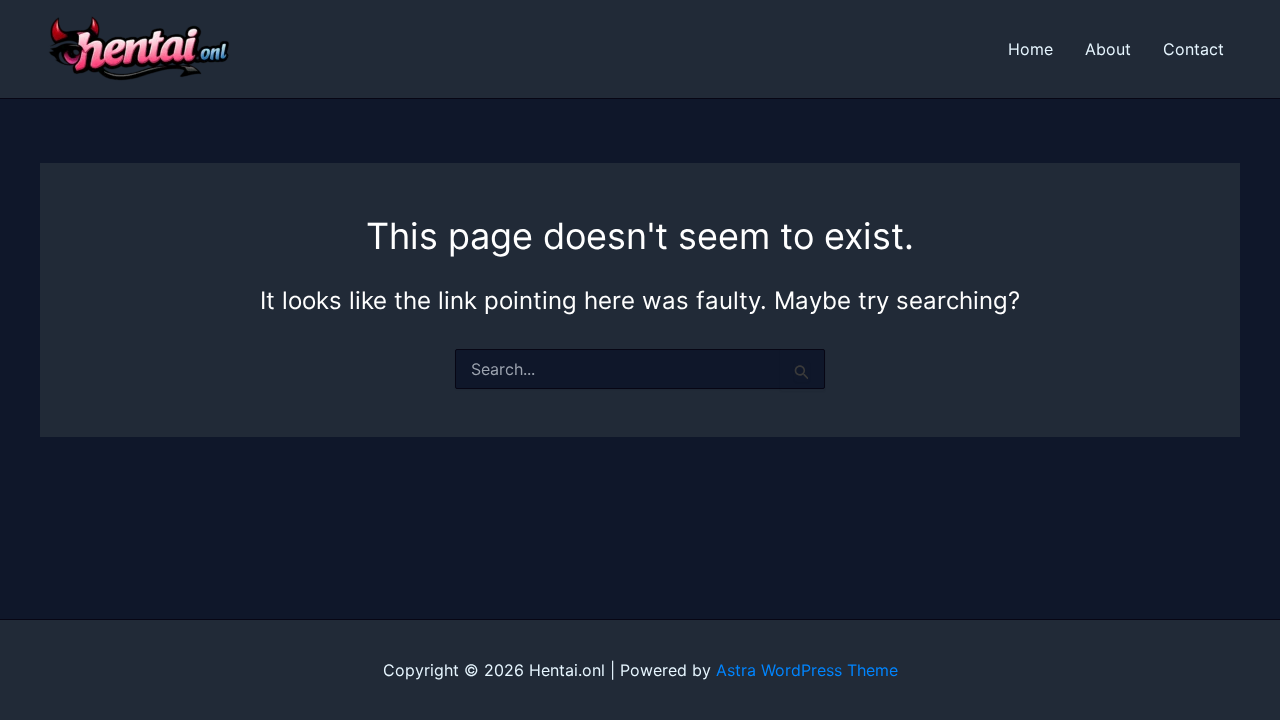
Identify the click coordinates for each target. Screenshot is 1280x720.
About (1108, 49)
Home (1030, 49)
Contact (1193, 49)
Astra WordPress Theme (807, 670)
